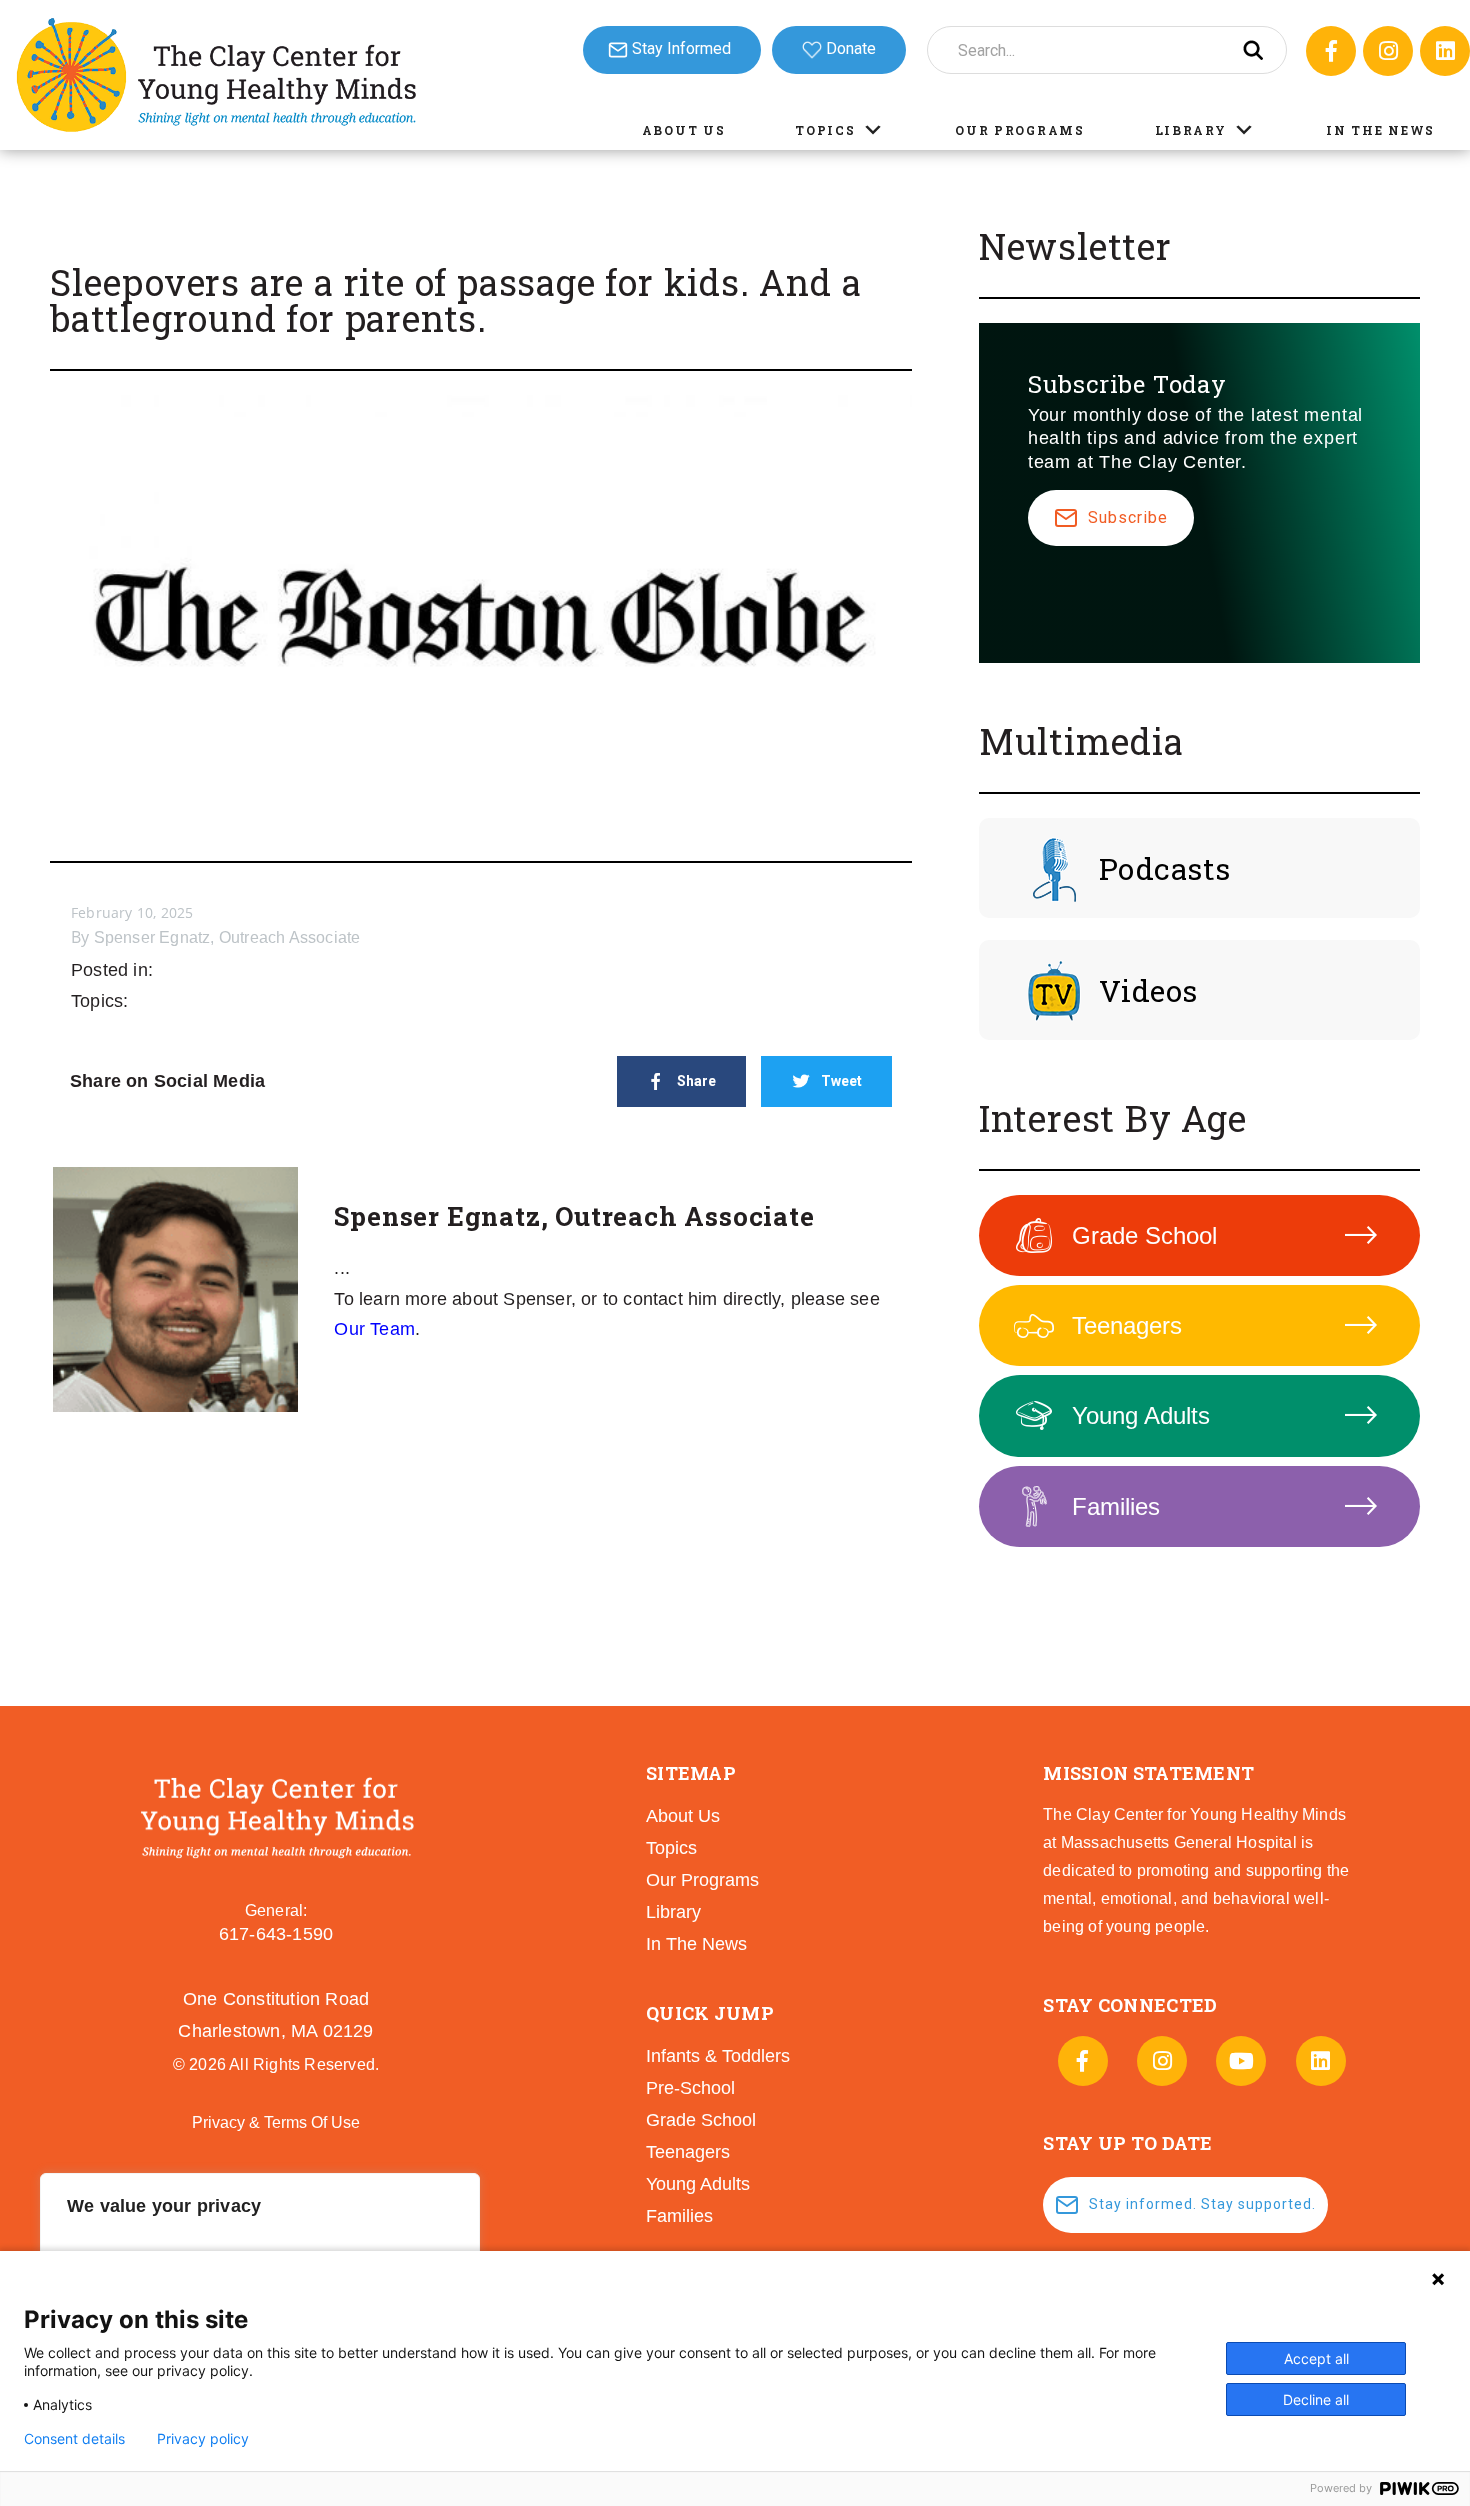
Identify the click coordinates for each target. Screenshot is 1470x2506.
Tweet (841, 1081)
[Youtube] (1241, 2061)
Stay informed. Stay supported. (1202, 2204)
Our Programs (1019, 130)
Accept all (1316, 2358)
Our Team (374, 1329)
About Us (684, 130)
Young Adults (1141, 1415)
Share (696, 1081)
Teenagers (1127, 1325)
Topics (825, 130)
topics (671, 1848)
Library (1191, 130)
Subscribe (1128, 517)
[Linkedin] (1445, 51)
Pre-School (690, 2088)
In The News (1380, 130)
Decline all (1316, 2399)
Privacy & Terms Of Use (276, 2122)
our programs (702, 1880)
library (673, 1912)
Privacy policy (203, 2439)
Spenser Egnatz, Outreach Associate (227, 937)
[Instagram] (1388, 51)
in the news (696, 1944)
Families (1116, 1506)
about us (683, 1816)
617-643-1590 (276, 1934)
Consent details (74, 2439)
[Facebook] (1331, 51)
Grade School (1144, 1235)
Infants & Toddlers (718, 2056)
